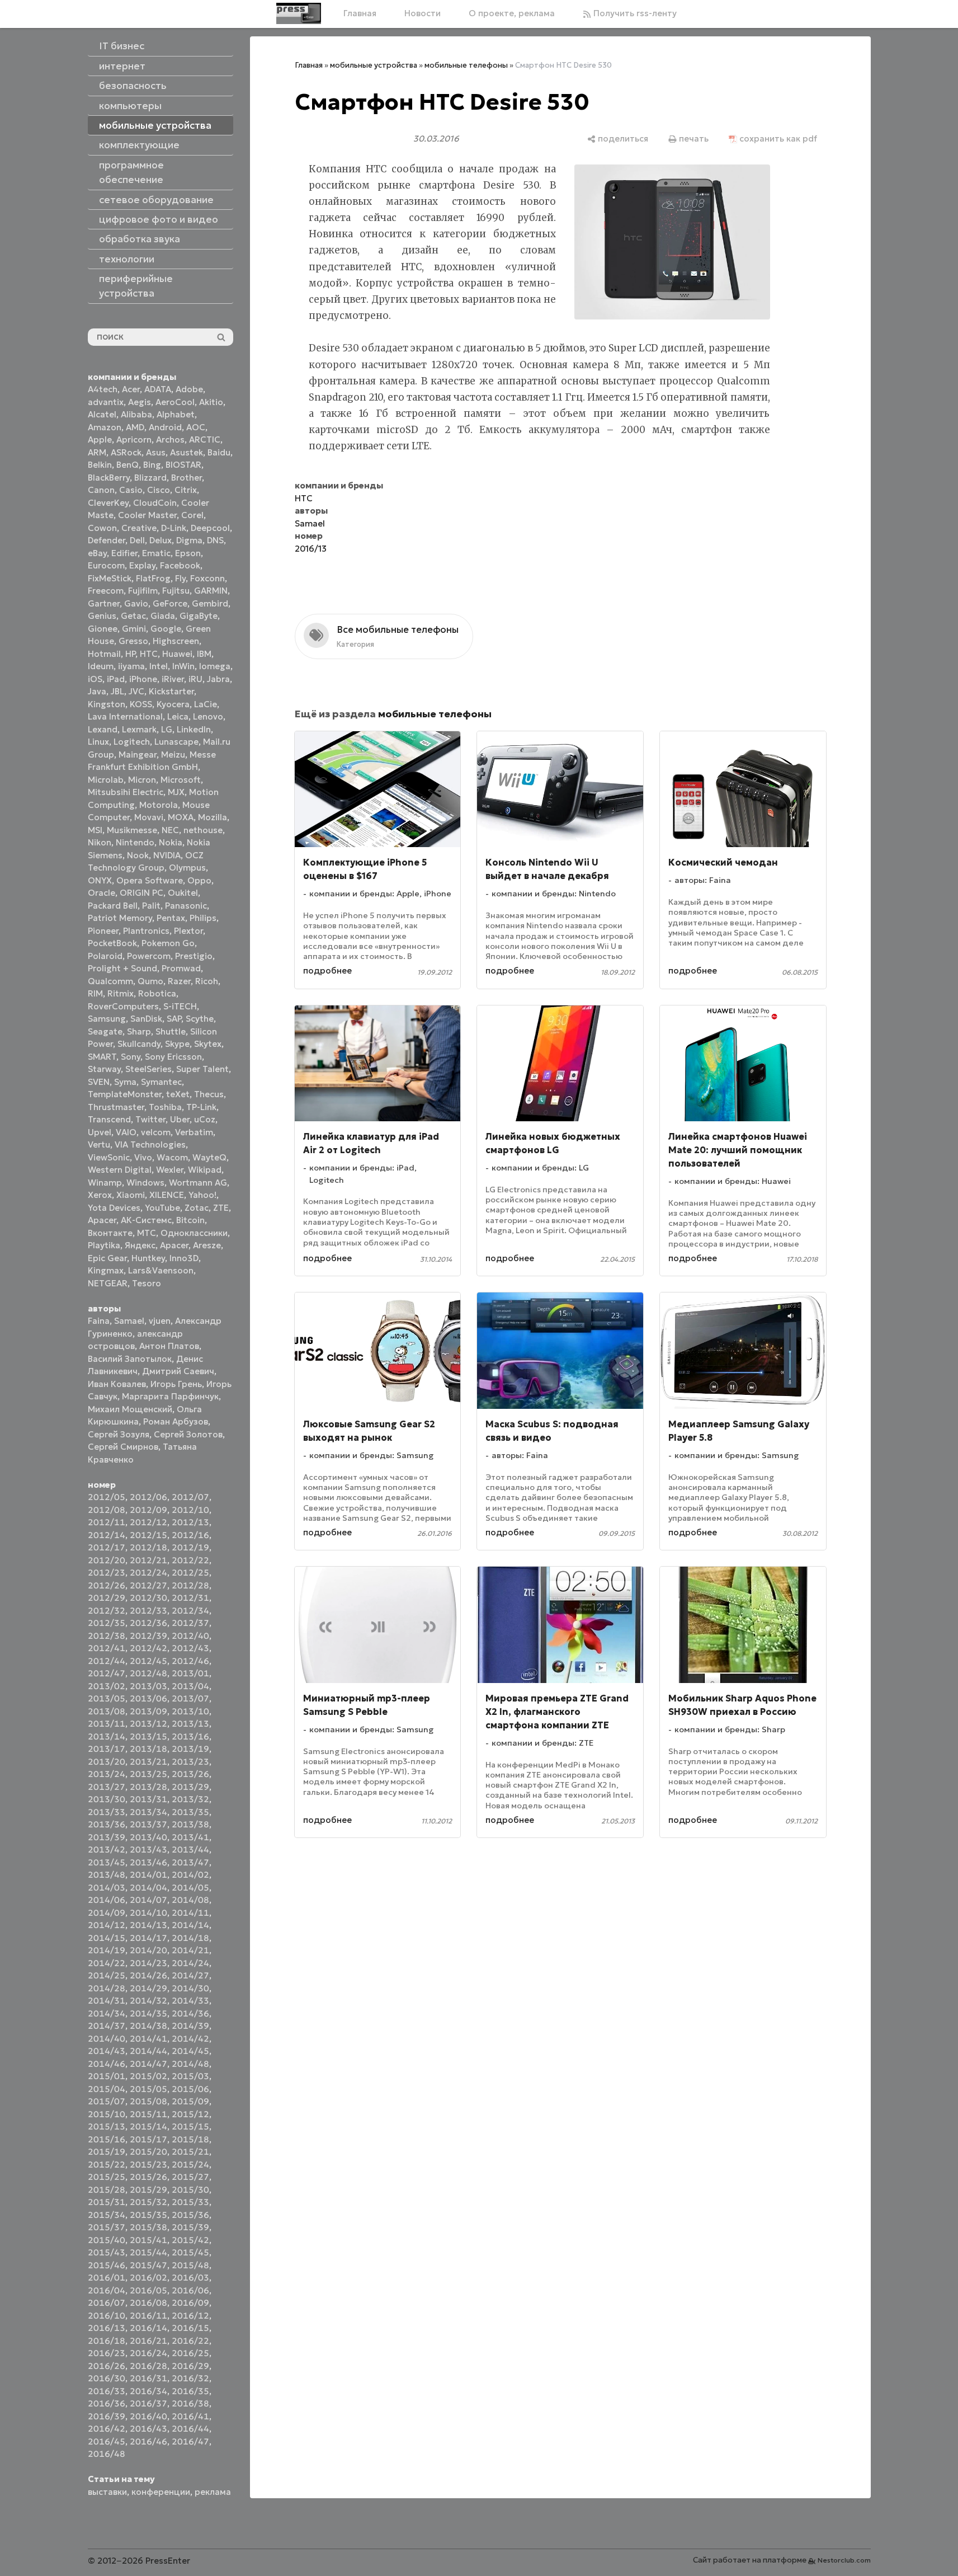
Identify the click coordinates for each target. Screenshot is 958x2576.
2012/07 (190, 1497)
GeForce (170, 603)
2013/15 (148, 1736)
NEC (170, 830)
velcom (156, 1132)
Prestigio (194, 956)
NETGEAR (108, 1283)
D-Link (174, 528)
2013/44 (190, 1849)
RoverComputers (123, 1006)
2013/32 (190, 1799)
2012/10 (190, 1510)
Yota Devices (114, 1208)
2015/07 (107, 2101)
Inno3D (184, 1258)
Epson (188, 553)
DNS (215, 540)
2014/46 (107, 2064)
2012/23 (107, 1573)
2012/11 (107, 1522)
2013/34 (148, 1812)
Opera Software (150, 880)
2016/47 (190, 2441)
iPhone (143, 679)
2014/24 (190, 1963)
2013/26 (190, 1774)
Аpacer (102, 1220)
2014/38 (148, 2026)
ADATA (158, 389)
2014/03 (107, 1888)
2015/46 (107, 2265)
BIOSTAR (183, 465)
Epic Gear (107, 1258)
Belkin (100, 465)
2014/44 (148, 2051)
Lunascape (176, 742)
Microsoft (181, 780)
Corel (192, 515)
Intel (159, 666)
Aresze (207, 1245)
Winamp (105, 1183)
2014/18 (190, 1938)
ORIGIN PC (141, 893)
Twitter (150, 1119)
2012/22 (190, 1560)
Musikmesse (132, 830)
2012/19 (190, 1547)
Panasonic (186, 906)
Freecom (106, 591)
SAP (174, 1019)
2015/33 (190, 2202)
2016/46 (148, 2441)
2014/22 (107, 1963)
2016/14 (148, 2328)
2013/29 (190, 1787)
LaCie (206, 704)
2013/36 (107, 1824)
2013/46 (148, 1862)
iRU (195, 679)
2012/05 (107, 1497)
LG (167, 729)
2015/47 (148, 2265)
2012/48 (148, 1673)
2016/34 (148, 2391)
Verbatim (194, 1132)
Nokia (171, 842)
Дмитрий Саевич (178, 1371)
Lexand (103, 729)
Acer (131, 389)
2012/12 (148, 1522)
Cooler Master (147, 515)
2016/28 (148, 2366)
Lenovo (208, 716)
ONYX (100, 880)
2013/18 (148, 1749)
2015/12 (190, 2114)
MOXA (181, 817)
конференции (161, 2492)
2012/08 (107, 1510)
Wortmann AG (198, 1183)
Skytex (208, 1044)
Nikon (100, 842)
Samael (129, 1321)
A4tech (103, 389)
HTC (149, 654)
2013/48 (107, 1875)
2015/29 (148, 2190)
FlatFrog (153, 578)
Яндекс (140, 1245)
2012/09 (148, 1510)
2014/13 (148, 1925)
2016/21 (148, 2341)
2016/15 (190, 2328)
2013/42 (107, 1849)
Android (165, 427)
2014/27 (190, 1975)
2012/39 (148, 1636)
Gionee (103, 629)
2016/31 (148, 2378)
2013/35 (190, 1812)
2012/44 (107, 1661)
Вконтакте (110, 1233)
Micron (142, 780)
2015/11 (148, 2114)
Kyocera (173, 704)
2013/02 (107, 1686)
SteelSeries (148, 1069)
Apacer (174, 1245)
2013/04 (190, 1686)
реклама (213, 2492)
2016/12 (190, 2316)
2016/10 (107, 2316)
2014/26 (148, 1975)
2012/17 (107, 1547)
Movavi (149, 817)
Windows (145, 1183)
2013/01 (190, 1673)
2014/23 (148, 1963)
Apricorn (134, 439)
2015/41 (148, 2240)
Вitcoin (190, 1220)
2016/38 (190, 2403)
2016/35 (190, 2391)
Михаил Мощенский (130, 1409)
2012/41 (107, 1648)
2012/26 (107, 1585)
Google (166, 629)
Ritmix (121, 993)
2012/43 (190, 1648)
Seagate (105, 1031)
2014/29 (148, 1988)
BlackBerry (109, 478)
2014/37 (107, 2026)
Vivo (143, 1157)
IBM (204, 654)
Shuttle (171, 1031)
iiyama (131, 666)
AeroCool (175, 402)
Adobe (189, 389)
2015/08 (148, 2101)
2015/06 (190, 2089)
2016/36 (107, 2403)
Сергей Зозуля (119, 1434)
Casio (131, 490)
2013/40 (148, 1837)
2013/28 (148, 1787)
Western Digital (120, 1170)
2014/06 (107, 1900)
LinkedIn (194, 729)
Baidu (219, 452)
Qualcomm (110, 981)
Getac (133, 616)
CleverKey (108, 503)
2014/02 (190, 1875)
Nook (138, 855)
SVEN (99, 1082)
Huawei (177, 654)
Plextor (188, 931)
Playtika (104, 1245)
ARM (97, 452)
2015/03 (190, 2076)
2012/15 (148, 1535)
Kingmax (106, 1270)
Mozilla (213, 817)
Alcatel (102, 414)
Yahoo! (202, 1195)
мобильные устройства (374, 65)
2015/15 (190, 2126)
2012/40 (190, 1636)
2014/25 (107, 1975)
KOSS (141, 704)
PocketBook (112, 943)
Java (97, 691)
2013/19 (190, 1749)
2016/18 (107, 2341)
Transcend (109, 1119)
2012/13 (190, 1522)
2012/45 (148, 1661)
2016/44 (190, 2429)
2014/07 (148, 1900)
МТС (147, 1233)
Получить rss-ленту (634, 13)
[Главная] (299, 13)
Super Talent (202, 1069)
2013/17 (107, 1749)
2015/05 (148, 2089)
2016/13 (107, 2328)
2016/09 (190, 2303)
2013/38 (190, 1824)
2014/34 (107, 2013)
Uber (180, 1119)
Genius (102, 616)
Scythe (200, 1019)
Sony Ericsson (173, 1057)
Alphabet (176, 414)
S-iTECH (180, 1006)
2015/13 (107, 2126)
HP (130, 654)
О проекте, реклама (512, 13)
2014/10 (148, 1913)
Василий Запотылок (130, 1359)
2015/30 (190, 2190)
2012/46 (190, 1661)
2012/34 (190, 1611)
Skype (177, 1044)
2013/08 (107, 1711)
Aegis (140, 402)
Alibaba (136, 414)
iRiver (173, 679)
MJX (176, 792)
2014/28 (107, 1988)
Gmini (134, 629)
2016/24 (148, 2353)
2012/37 (190, 1623)
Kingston (107, 704)
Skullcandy (139, 1044)
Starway (104, 1069)
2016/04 (107, 2290)
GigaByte (199, 616)
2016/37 (148, 2403)
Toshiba (165, 1107)
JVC (136, 691)
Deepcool (210, 528)
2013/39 (107, 1837)
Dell (137, 540)
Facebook (180, 565)
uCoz (205, 1119)
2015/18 (190, 2139)
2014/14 (190, 1925)
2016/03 (190, 2277)
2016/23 (107, 2353)
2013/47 (190, 1862)
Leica (178, 716)
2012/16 (190, 1535)
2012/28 (190, 1585)
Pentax (171, 918)
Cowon (102, 528)
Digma (189, 540)
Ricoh (207, 981)
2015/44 (148, 2252)
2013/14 (107, 1736)
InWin (183, 666)
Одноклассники (194, 1233)
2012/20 (107, 1560)
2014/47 (148, 2064)
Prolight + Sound (122, 968)
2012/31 (190, 1598)
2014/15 (107, 1938)
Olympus (187, 868)
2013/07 (190, 1698)
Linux (98, 742)
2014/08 (190, 1900)
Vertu (99, 1144)
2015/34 (107, 2215)
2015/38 (148, 2227)
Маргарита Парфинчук (170, 1396)
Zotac (197, 1208)
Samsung (107, 1019)
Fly (180, 578)
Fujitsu (176, 591)
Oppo (199, 880)
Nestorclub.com (844, 2560)
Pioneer (103, 931)
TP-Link (201, 1107)
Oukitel (183, 893)
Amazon (105, 427)
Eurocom (106, 565)
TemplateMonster (125, 1094)
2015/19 (107, 2152)
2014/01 (148, 1875)
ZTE (221, 1208)
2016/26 (107, 2366)
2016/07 (107, 2303)
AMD (135, 427)
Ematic (156, 553)
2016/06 (190, 2290)
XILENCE (167, 1195)
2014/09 (107, 1913)
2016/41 (190, 2416)
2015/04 (107, 2089)
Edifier (124, 553)
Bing (152, 465)
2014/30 (190, 1988)
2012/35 (107, 1623)
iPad (116, 679)
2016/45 (107, 2441)
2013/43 (148, 1849)
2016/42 (107, 2429)
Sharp (139, 1031)
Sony (131, 1057)
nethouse (203, 830)
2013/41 (190, 1837)
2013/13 (190, 1724)
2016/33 (107, 2391)
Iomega (215, 666)
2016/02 (148, 2277)
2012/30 (148, 1598)
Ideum (101, 666)
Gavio (136, 603)
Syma (125, 1082)
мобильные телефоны (466, 65)
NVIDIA (167, 855)
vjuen (160, 1321)
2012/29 (107, 1598)
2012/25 (190, 1573)
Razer (179, 981)
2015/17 (148, 2139)
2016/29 (190, 2366)
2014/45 (190, 2051)
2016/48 (107, 2454)
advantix (106, 402)
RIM (95, 993)
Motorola (159, 805)
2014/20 (148, 1950)
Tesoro (147, 1283)
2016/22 (190, 2341)
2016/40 (148, 2416)
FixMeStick (110, 578)
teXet (178, 1094)
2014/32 (148, 2001)
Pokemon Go (168, 943)
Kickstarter (171, 691)
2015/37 (107, 2227)
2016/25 (190, 2353)
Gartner (104, 603)
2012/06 (148, 1497)
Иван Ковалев (117, 1384)
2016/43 (148, 2429)
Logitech (132, 742)
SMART (102, 1057)
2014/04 (148, 1888)
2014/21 (190, 1950)
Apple (100, 439)
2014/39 (190, 2026)
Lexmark (139, 729)
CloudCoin (155, 503)
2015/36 (190, 2215)
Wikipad (205, 1170)
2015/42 (190, 2240)
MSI (95, 830)
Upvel (100, 1132)
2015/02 (148, 2076)
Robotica (157, 993)
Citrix (186, 490)
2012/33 (148, 1611)
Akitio (211, 402)
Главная (360, 13)
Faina (99, 1321)
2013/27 (107, 1787)
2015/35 (148, 2215)
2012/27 (148, 1585)
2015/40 (107, 2240)
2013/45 (107, 1862)
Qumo (150, 981)
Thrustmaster (116, 1107)
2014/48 (190, 2064)
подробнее (327, 970)
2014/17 (148, 1938)
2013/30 (107, 1799)
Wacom (172, 1157)
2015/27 (190, 2177)
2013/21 (148, 1762)
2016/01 (107, 2277)
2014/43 (107, 2051)
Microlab (106, 780)
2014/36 (190, 2013)
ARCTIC (205, 439)
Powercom (149, 956)
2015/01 (107, 2076)
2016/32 (190, 2378)
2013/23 (190, 1762)
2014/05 (190, 1888)
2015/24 (190, 2164)
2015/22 (107, 2164)
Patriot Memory (120, 918)
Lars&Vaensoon (161, 1270)
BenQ (128, 465)
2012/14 (107, 1535)
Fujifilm (143, 591)
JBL (117, 691)
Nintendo (135, 842)
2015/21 (190, 2152)
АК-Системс (146, 1220)
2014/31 (107, 2001)
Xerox (100, 1195)
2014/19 (107, 1950)
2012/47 (107, 1673)
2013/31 (148, 1799)
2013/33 (107, 1812)
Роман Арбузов (176, 1421)
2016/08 (148, 2303)
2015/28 (107, 2190)
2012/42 (148, 1648)
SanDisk (146, 1019)
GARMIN (211, 591)
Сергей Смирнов (123, 1447)
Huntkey (148, 1258)
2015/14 (148, 2126)
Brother (187, 478)
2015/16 (107, 2139)
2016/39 (107, 2416)
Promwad (181, 968)
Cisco (159, 490)
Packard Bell (113, 906)
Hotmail (104, 654)
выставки (107, 2492)
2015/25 (107, 2177)
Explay (142, 565)
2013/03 (148, 1686)
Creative (139, 528)
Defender (107, 540)
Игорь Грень (176, 1384)
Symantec (161, 1082)
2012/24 (148, 1573)
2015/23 (148, 2164)
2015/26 (148, 2177)
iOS (95, 679)
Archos (170, 439)
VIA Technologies (150, 1144)
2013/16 (190, 1736)
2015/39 (190, 2227)
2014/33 (190, 2001)
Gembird (210, 603)
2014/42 (190, 2039)
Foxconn (207, 578)
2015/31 (107, 2202)
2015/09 (190, 2101)
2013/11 (107, 1724)
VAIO (126, 1132)
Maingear (138, 755)
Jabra (218, 679)
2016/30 (107, 2378)
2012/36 (148, 1623)
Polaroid (105, 956)
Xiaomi (131, 1195)
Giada (163, 616)
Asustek (187, 452)
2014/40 (107, 2039)
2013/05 (107, 1698)
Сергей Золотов (188, 1434)
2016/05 (148, 2290)
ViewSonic (109, 1157)
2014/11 (190, 1913)
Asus (156, 452)
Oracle (102, 893)
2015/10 (107, 2114)
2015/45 (190, 2252)
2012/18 (148, 1547)
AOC (196, 427)
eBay (97, 553)
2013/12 (148, 1724)
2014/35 (148, 2013)
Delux (161, 540)
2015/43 (107, 2252)
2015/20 (148, 2152)
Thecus (209, 1094)
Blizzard (150, 478)
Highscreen (176, 641)
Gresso (133, 641)
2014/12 (107, 1925)
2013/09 (148, 1711)
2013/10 (190, 1711)
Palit (151, 906)
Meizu (173, 755)
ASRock (126, 452)
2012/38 (107, 1636)
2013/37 (148, 1824)
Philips (203, 918)
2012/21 (148, 1560)
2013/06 (148, 1698)
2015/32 (148, 2202)
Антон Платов (169, 1346)
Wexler (170, 1170)
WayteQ (209, 1157)
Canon (101, 490)
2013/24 (107, 1774)
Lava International (125, 716)
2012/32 (107, 1611)
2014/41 (148, 2039)
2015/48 (190, 2265)
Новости (423, 13)
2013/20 (107, 1762)
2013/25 (148, 1774)
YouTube (162, 1208)
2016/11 (148, 2316)
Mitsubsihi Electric (126, 792)
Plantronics (146, 931)
